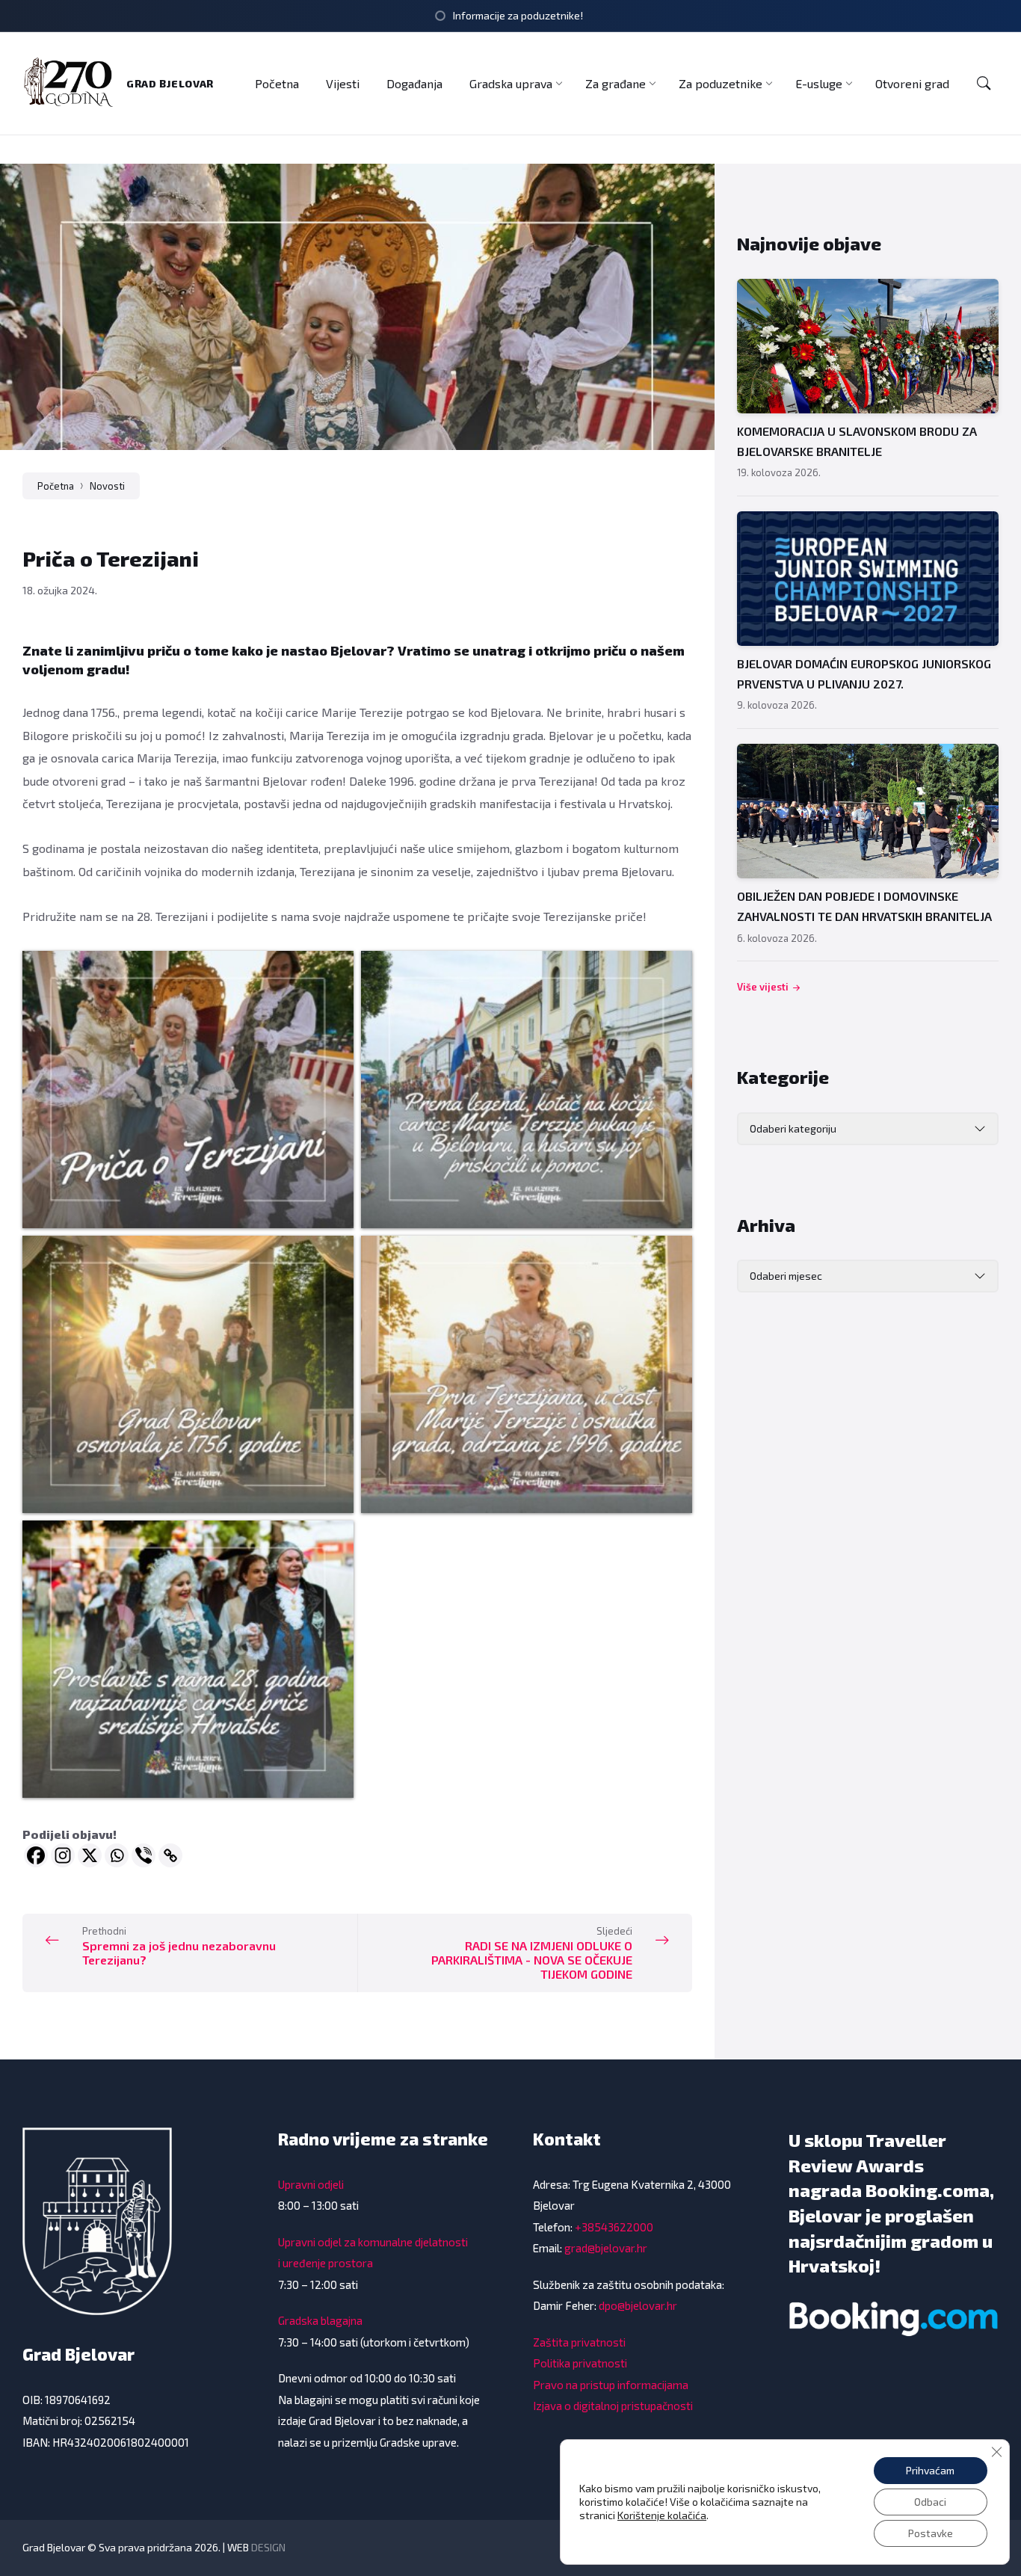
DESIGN (268, 2547)
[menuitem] (277, 83)
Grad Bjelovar (170, 83)
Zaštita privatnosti (579, 2342)
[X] (90, 1855)
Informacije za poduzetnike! (518, 15)
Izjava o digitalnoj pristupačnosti (613, 2406)
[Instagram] (63, 1855)
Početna (56, 486)
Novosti (107, 486)
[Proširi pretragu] (984, 84)
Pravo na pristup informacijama (611, 2385)
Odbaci (930, 2502)
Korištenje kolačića (662, 2515)
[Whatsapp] (117, 1855)
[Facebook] (36, 1855)
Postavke (931, 2533)
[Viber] (144, 1855)
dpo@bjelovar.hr (638, 2305)
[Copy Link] (170, 1855)
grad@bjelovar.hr (606, 2248)
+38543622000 (614, 2227)
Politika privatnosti (580, 2363)
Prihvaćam (930, 2470)
